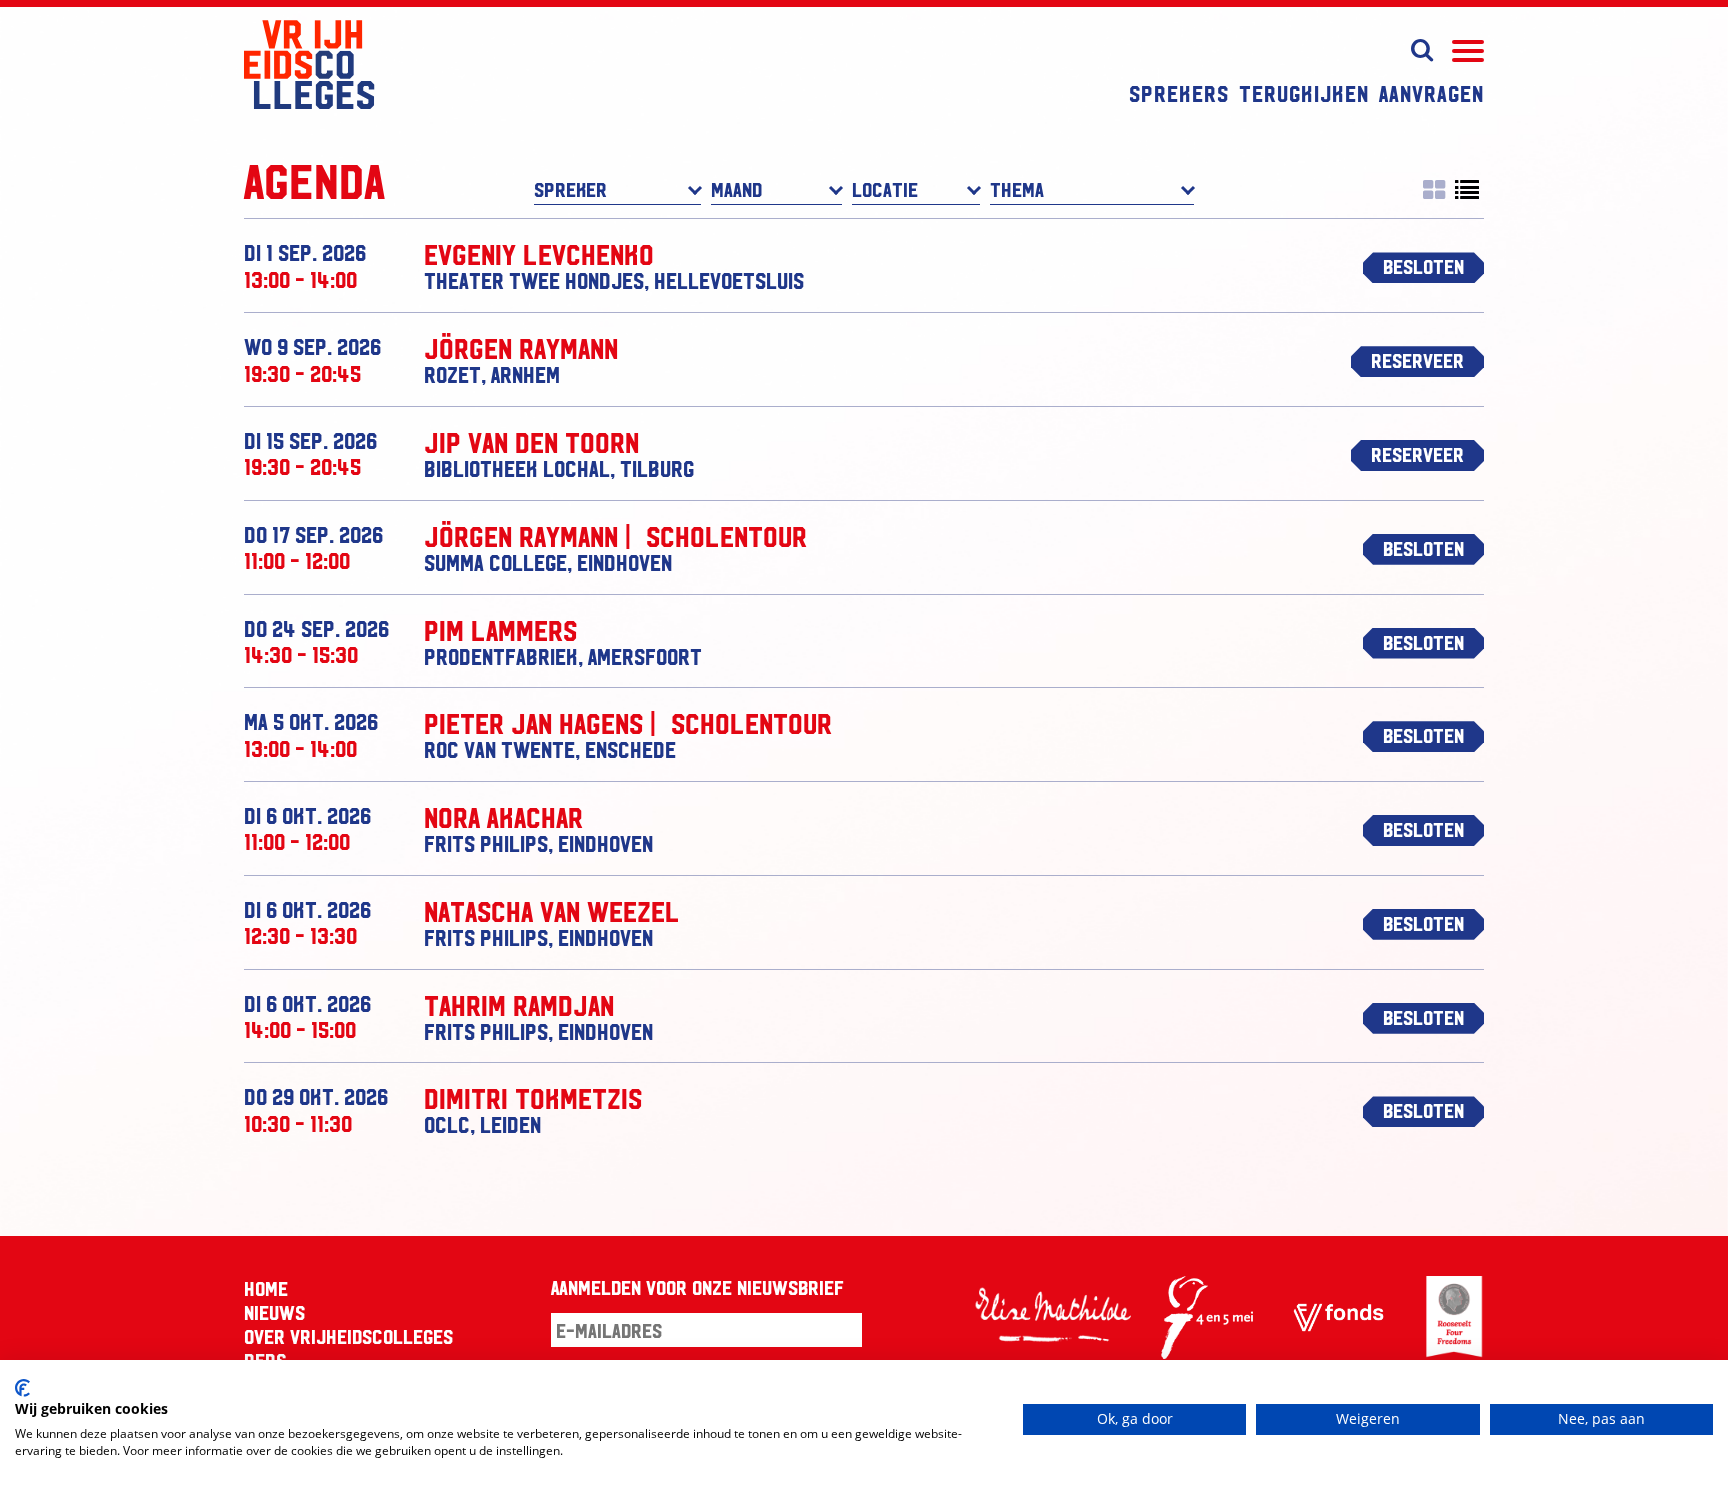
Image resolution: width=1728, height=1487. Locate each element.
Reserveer (1417, 360)
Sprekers (1179, 93)
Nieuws (274, 1312)
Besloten (1423, 266)
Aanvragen (1431, 93)
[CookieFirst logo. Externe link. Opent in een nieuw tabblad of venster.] (22, 1388)
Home (266, 1288)
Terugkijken (1304, 93)
